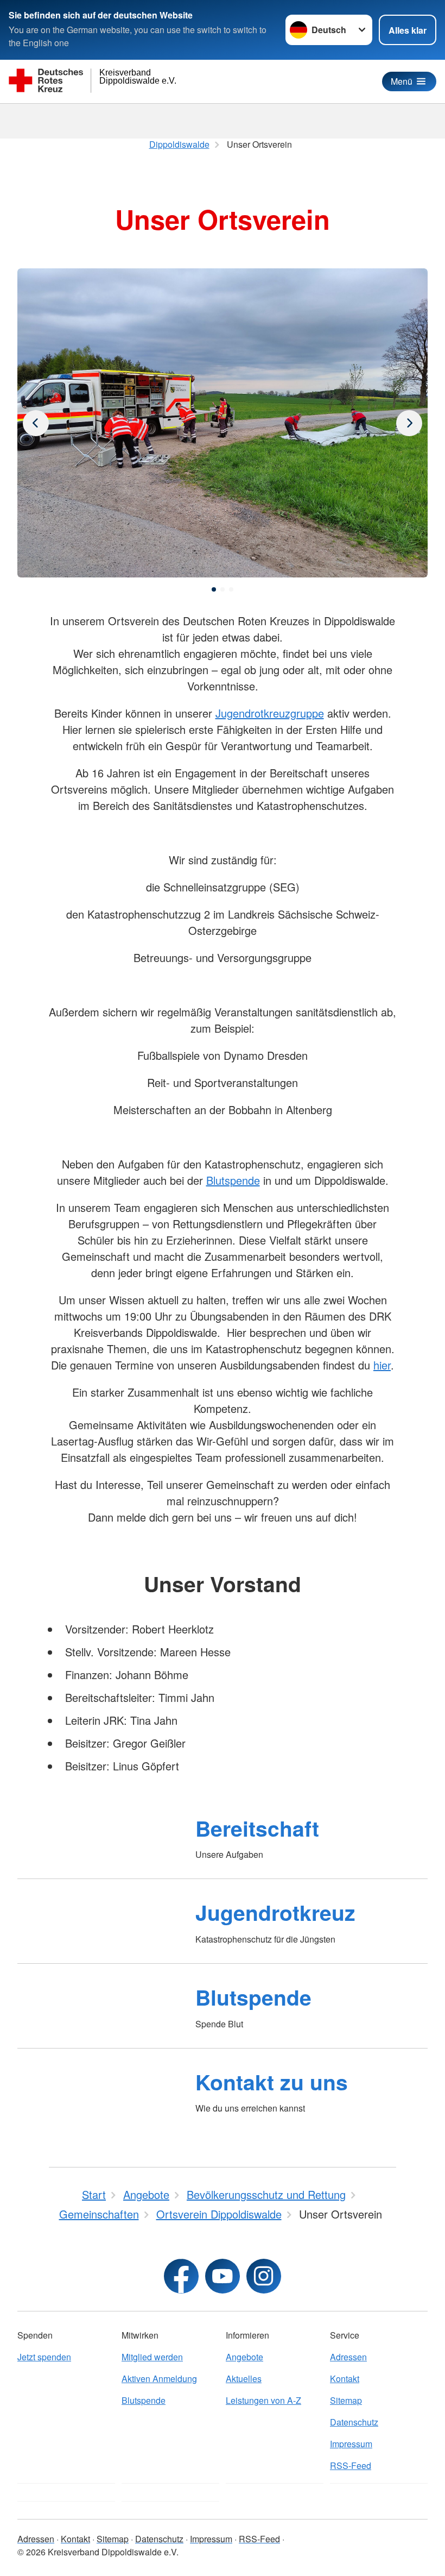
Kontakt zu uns (272, 2082)
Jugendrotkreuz (275, 1912)
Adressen (348, 2357)
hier (382, 1365)
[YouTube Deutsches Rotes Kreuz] (223, 2276)
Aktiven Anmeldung (159, 2379)
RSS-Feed (351, 2465)
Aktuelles (244, 2379)
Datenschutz (354, 2422)
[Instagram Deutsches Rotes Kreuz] (264, 2276)
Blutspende (233, 1180)
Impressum (351, 2444)
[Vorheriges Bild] (409, 423)
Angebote (244, 2357)
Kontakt (345, 2379)
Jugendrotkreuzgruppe (270, 713)
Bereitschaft (257, 1828)
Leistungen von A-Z (263, 2400)
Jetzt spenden (44, 2357)
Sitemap (346, 2400)
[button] (214, 589)
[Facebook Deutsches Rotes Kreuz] (181, 2276)
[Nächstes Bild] (36, 423)
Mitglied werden (152, 2357)
